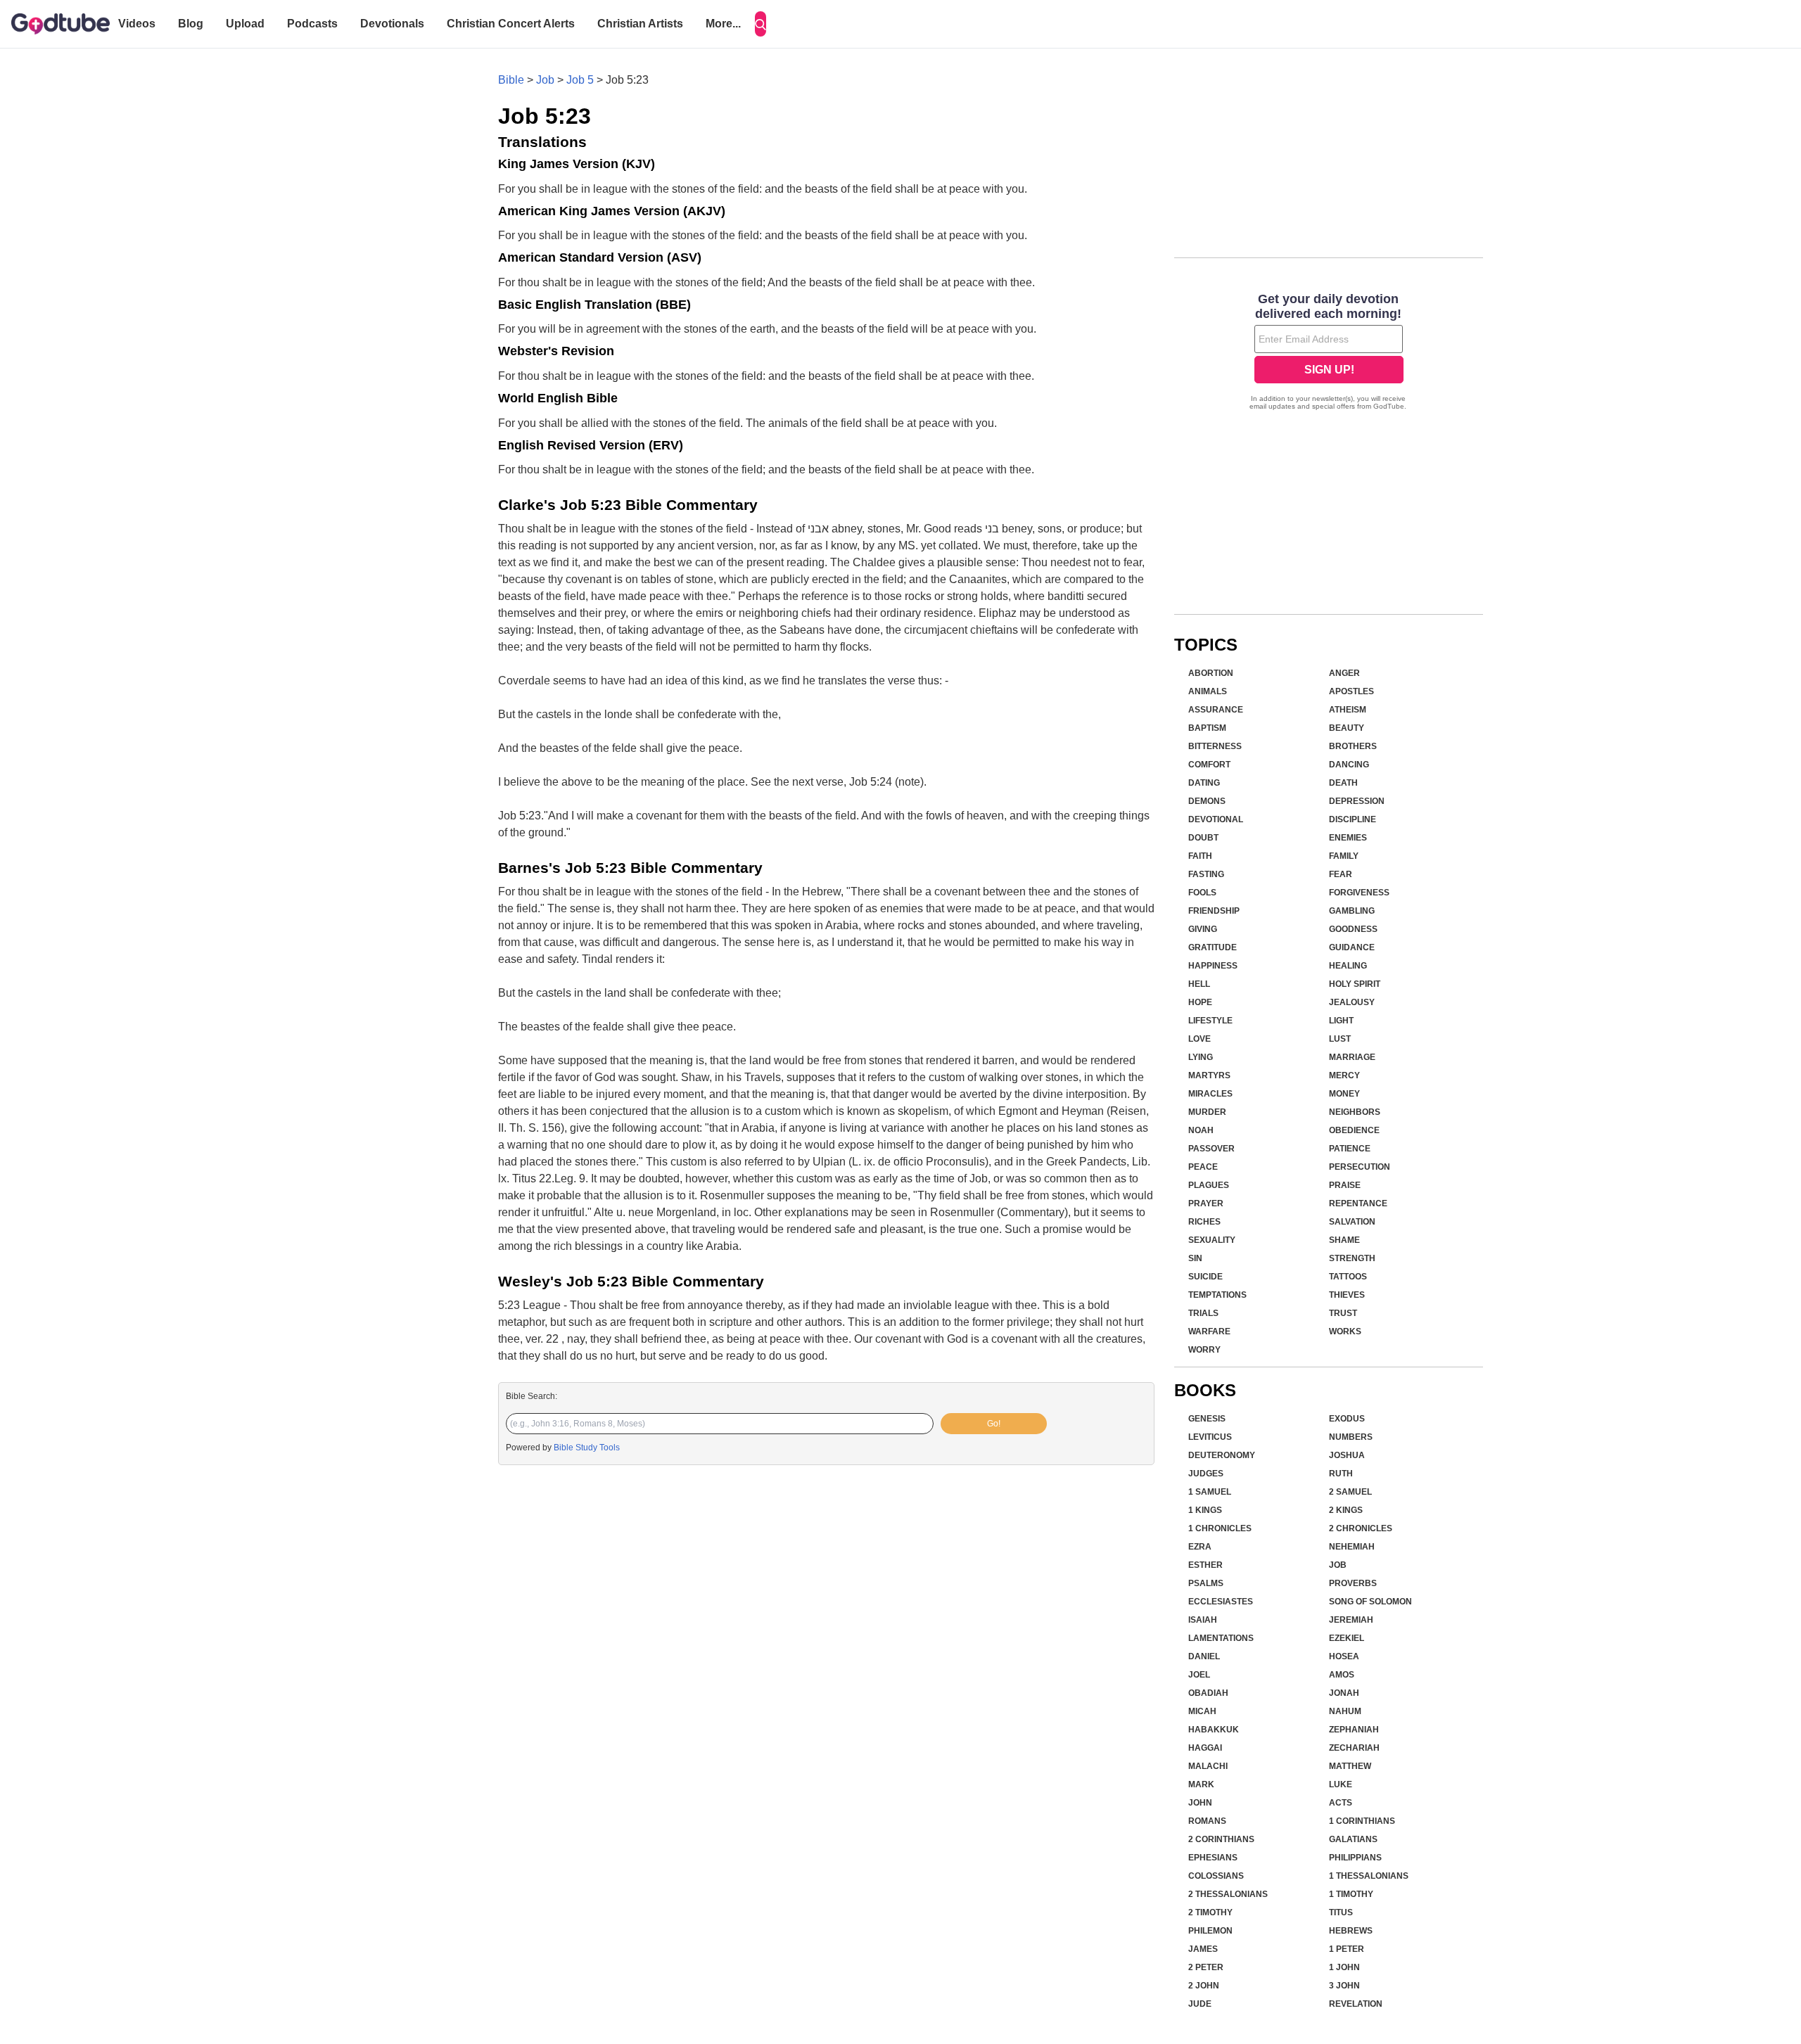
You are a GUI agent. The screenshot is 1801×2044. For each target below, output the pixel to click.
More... (723, 24)
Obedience (1354, 1130)
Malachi (1208, 1766)
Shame (1344, 1240)
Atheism (1348, 710)
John (1200, 1803)
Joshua (1347, 1455)
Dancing (1349, 765)
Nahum (1345, 1711)
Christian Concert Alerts (511, 24)
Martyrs (1209, 1075)
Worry (1204, 1350)
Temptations (1217, 1295)
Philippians (1355, 1858)
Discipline (1353, 819)
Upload (245, 24)
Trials (1203, 1313)
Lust (1340, 1039)
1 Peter (1347, 1949)
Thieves (1347, 1295)
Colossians (1216, 1876)
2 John (1204, 1986)
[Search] (761, 24)
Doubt (1203, 838)
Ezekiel (1347, 1638)
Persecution (1360, 1167)
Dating (1204, 783)
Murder (1207, 1112)
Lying (1201, 1057)
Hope (1200, 1002)
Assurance (1216, 710)
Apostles (1351, 691)
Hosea (1344, 1656)
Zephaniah (1354, 1730)
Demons (1207, 801)
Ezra (1200, 1547)
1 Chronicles (1220, 1528)
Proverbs (1353, 1583)
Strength (1352, 1258)
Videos (137, 24)
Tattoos (1348, 1277)
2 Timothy (1210, 1912)
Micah (1202, 1711)
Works (1345, 1331)
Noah (1201, 1130)
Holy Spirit (1355, 984)
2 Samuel (1350, 1492)
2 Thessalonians (1228, 1894)
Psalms (1206, 1583)
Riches (1204, 1222)
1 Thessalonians (1369, 1876)
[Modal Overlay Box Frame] (1329, 353)
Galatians (1353, 1839)
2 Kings (1346, 1510)
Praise (1345, 1185)
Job (545, 80)
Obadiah (1208, 1693)
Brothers (1353, 746)
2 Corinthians (1221, 1839)
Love (1199, 1039)
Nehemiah (1352, 1547)
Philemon (1210, 1931)
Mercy (1344, 1075)
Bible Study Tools (587, 1448)
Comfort (1209, 765)
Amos (1342, 1675)
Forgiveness (1359, 893)
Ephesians (1213, 1858)
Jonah (1344, 1693)
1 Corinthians (1362, 1821)
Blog (191, 24)
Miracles (1210, 1094)
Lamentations (1221, 1638)
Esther (1205, 1565)
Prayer (1206, 1203)
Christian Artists (640, 24)
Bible (511, 80)
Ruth (1341, 1474)
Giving (1203, 929)
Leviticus (1210, 1437)
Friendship (1214, 911)
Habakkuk (1214, 1730)
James (1203, 1949)
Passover (1211, 1149)
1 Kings (1205, 1510)
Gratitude (1213, 947)
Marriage (1352, 1057)
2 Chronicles (1361, 1528)
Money (1344, 1094)
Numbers (1351, 1437)
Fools (1202, 893)
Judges (1206, 1474)
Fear (1341, 874)
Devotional (1216, 819)
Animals (1208, 691)
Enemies (1348, 838)
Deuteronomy (1222, 1455)
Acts (1341, 1803)
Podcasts (312, 24)
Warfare (1209, 1331)
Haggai (1205, 1748)
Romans (1207, 1821)
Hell (1199, 984)
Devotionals (392, 24)
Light (1341, 1021)
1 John (1344, 1967)
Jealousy (1352, 1002)
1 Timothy (1351, 1894)
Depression (1357, 801)
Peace (1203, 1167)
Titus (1341, 1912)
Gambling (1352, 911)
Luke (1341, 1784)
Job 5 (580, 80)
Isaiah (1203, 1620)
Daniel (1204, 1656)
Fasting (1206, 874)
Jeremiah (1351, 1620)
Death (1343, 783)
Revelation (1356, 2004)
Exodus (1347, 1419)
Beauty (1347, 728)
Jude (1200, 2004)
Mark (1201, 1784)
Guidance (1352, 947)
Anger (1344, 673)
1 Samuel (1210, 1492)
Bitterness (1215, 746)
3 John (1344, 1986)
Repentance (1358, 1203)
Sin (1195, 1258)
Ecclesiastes (1221, 1602)
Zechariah (1354, 1748)
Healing (1348, 966)
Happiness (1213, 966)
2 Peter (1206, 1967)
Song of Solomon (1370, 1602)
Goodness (1353, 929)
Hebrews (1351, 1931)
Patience (1350, 1149)
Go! (994, 1424)
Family (1344, 856)
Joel (1199, 1675)
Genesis (1207, 1419)
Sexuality (1212, 1240)
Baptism (1207, 728)
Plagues (1209, 1185)
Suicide (1205, 1277)
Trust (1343, 1313)
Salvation (1352, 1222)
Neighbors (1355, 1112)
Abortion (1211, 673)
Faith (1200, 856)
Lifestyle (1210, 1021)
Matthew (1350, 1766)
